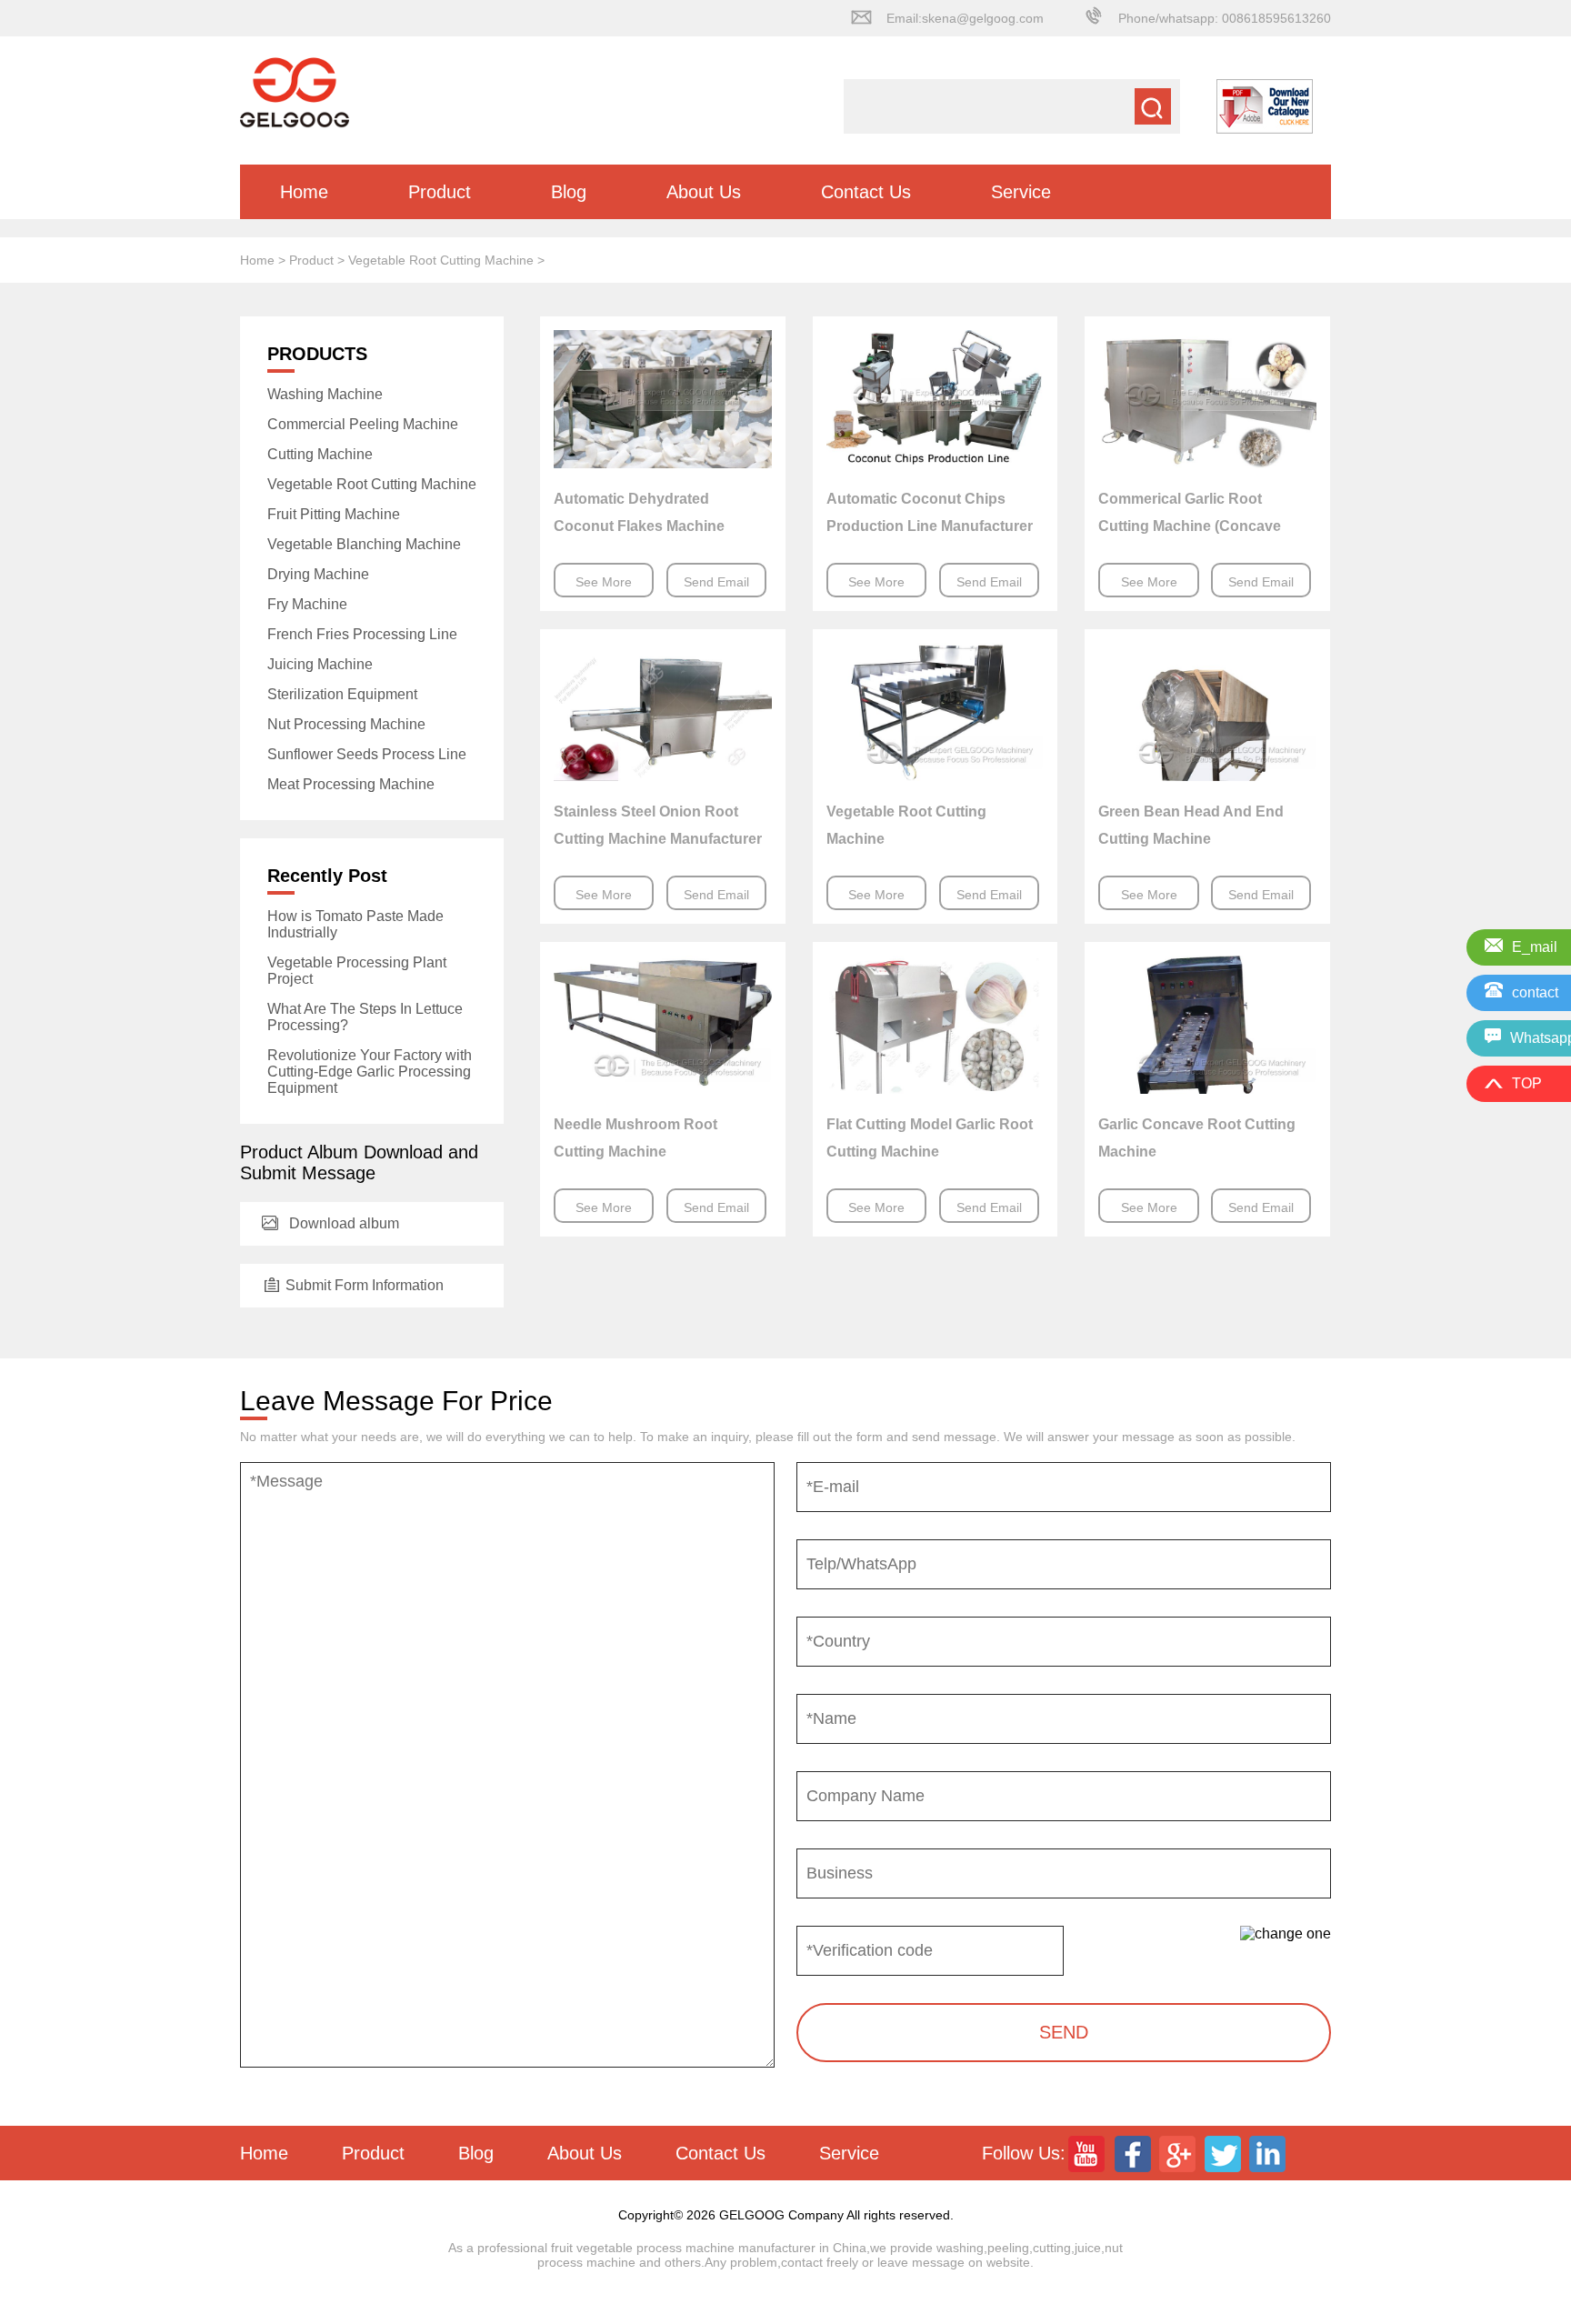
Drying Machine (318, 574)
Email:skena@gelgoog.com (965, 18)
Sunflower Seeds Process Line (367, 754)
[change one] (1286, 1934)
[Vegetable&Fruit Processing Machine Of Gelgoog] (295, 118)
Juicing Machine (320, 664)
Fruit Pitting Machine (334, 514)
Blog (569, 192)
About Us (704, 192)
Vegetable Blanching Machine (364, 544)
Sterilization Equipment (342, 694)
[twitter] (1225, 2153)
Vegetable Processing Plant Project (357, 971)
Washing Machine (325, 394)
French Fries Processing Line (362, 634)
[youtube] (1088, 2153)
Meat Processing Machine (351, 784)
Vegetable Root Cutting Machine (441, 260)
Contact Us (866, 192)
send (1064, 2032)
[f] (1134, 2153)
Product (440, 192)
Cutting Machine (320, 454)
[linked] (1270, 2153)
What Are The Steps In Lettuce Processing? (365, 1017)
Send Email (716, 582)
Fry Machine (307, 604)
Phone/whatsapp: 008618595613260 (1225, 18)
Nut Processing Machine (346, 724)
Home (304, 192)
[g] (1179, 2153)
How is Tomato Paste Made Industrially (355, 924)
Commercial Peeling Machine (363, 424)
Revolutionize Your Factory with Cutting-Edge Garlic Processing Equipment (370, 1072)
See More (604, 582)
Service (1021, 192)
